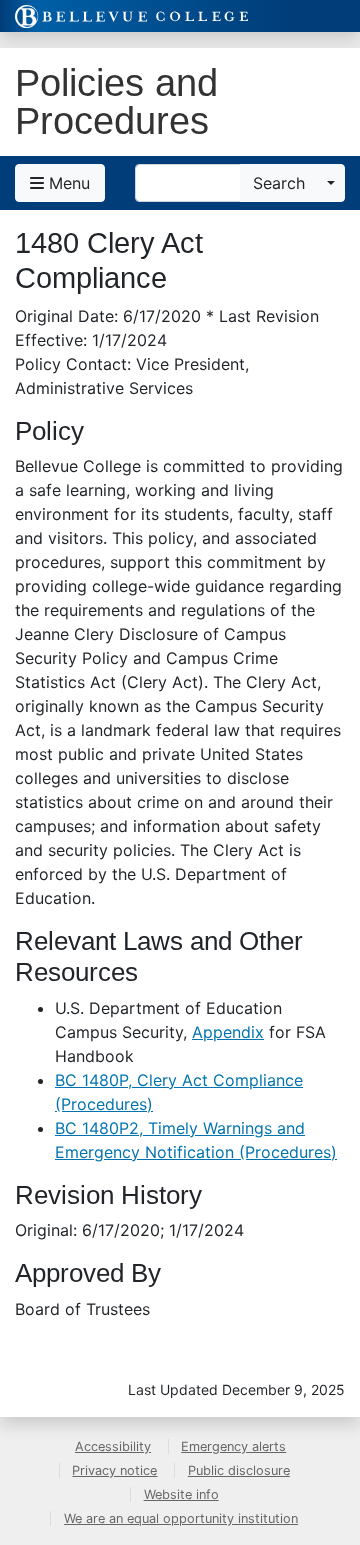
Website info (181, 1494)
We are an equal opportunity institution (181, 1518)
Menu (67, 183)
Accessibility (113, 1446)
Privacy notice (114, 1470)
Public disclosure (239, 1470)
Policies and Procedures (116, 101)
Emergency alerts (233, 1446)
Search (279, 183)
